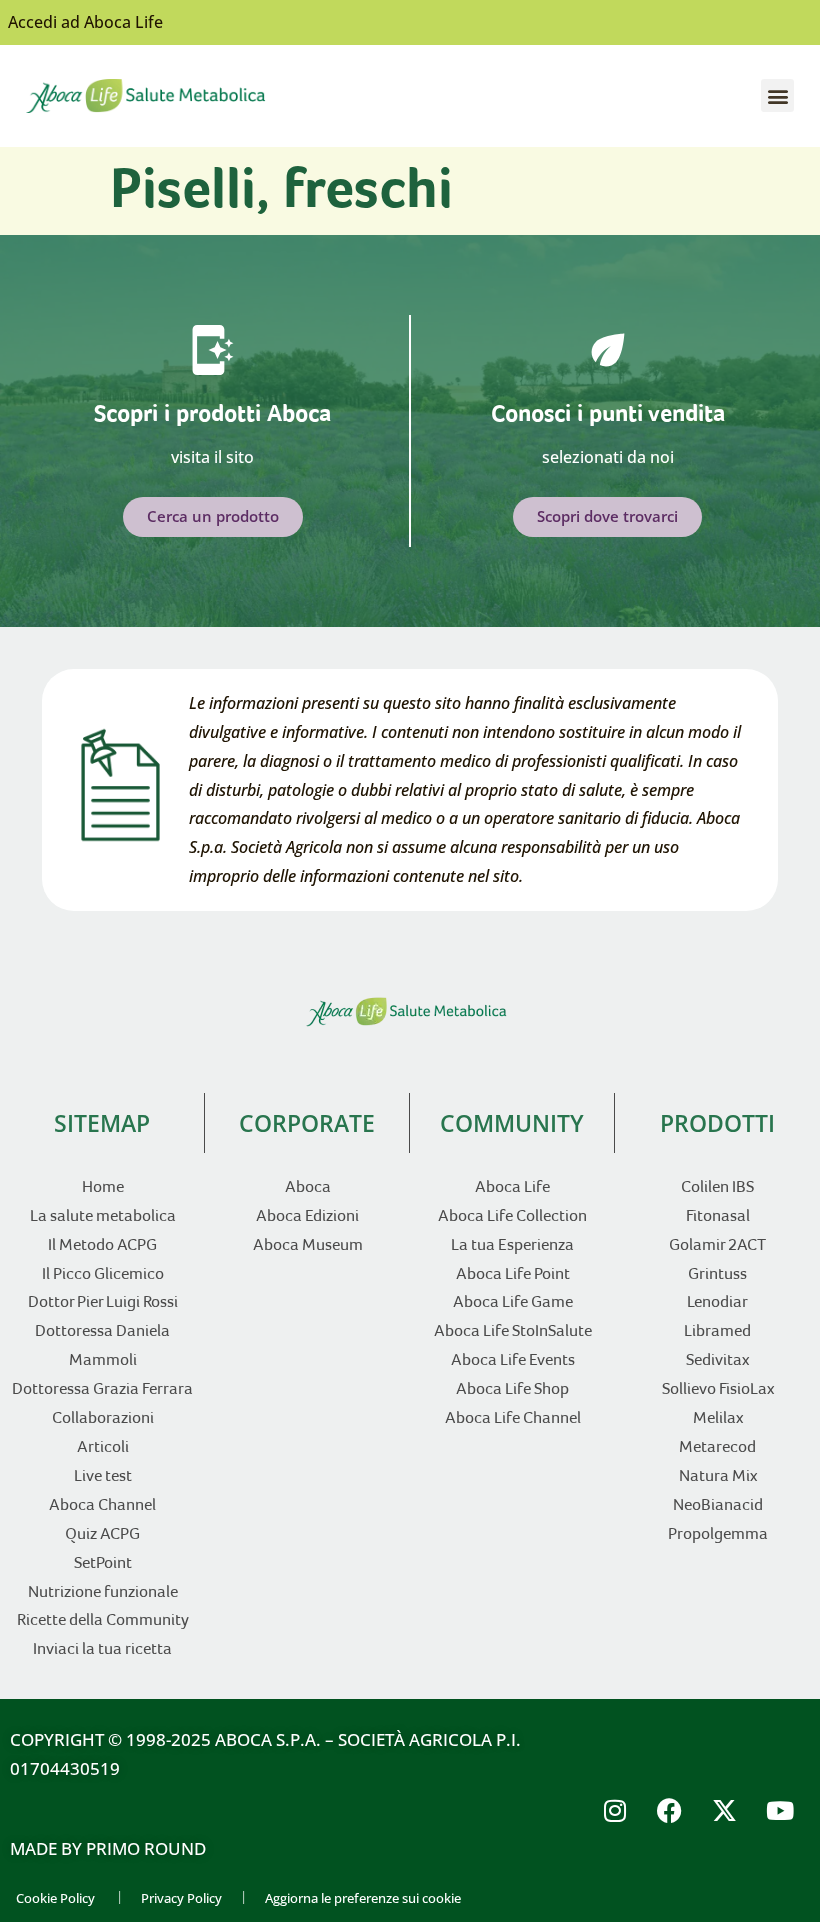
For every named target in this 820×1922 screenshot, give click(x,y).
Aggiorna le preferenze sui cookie (363, 1898)
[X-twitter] (725, 1811)
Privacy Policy (181, 1898)
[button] (777, 95)
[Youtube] (780, 1811)
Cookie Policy (55, 1898)
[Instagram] (615, 1811)
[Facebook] (670, 1811)
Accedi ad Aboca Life (85, 22)
